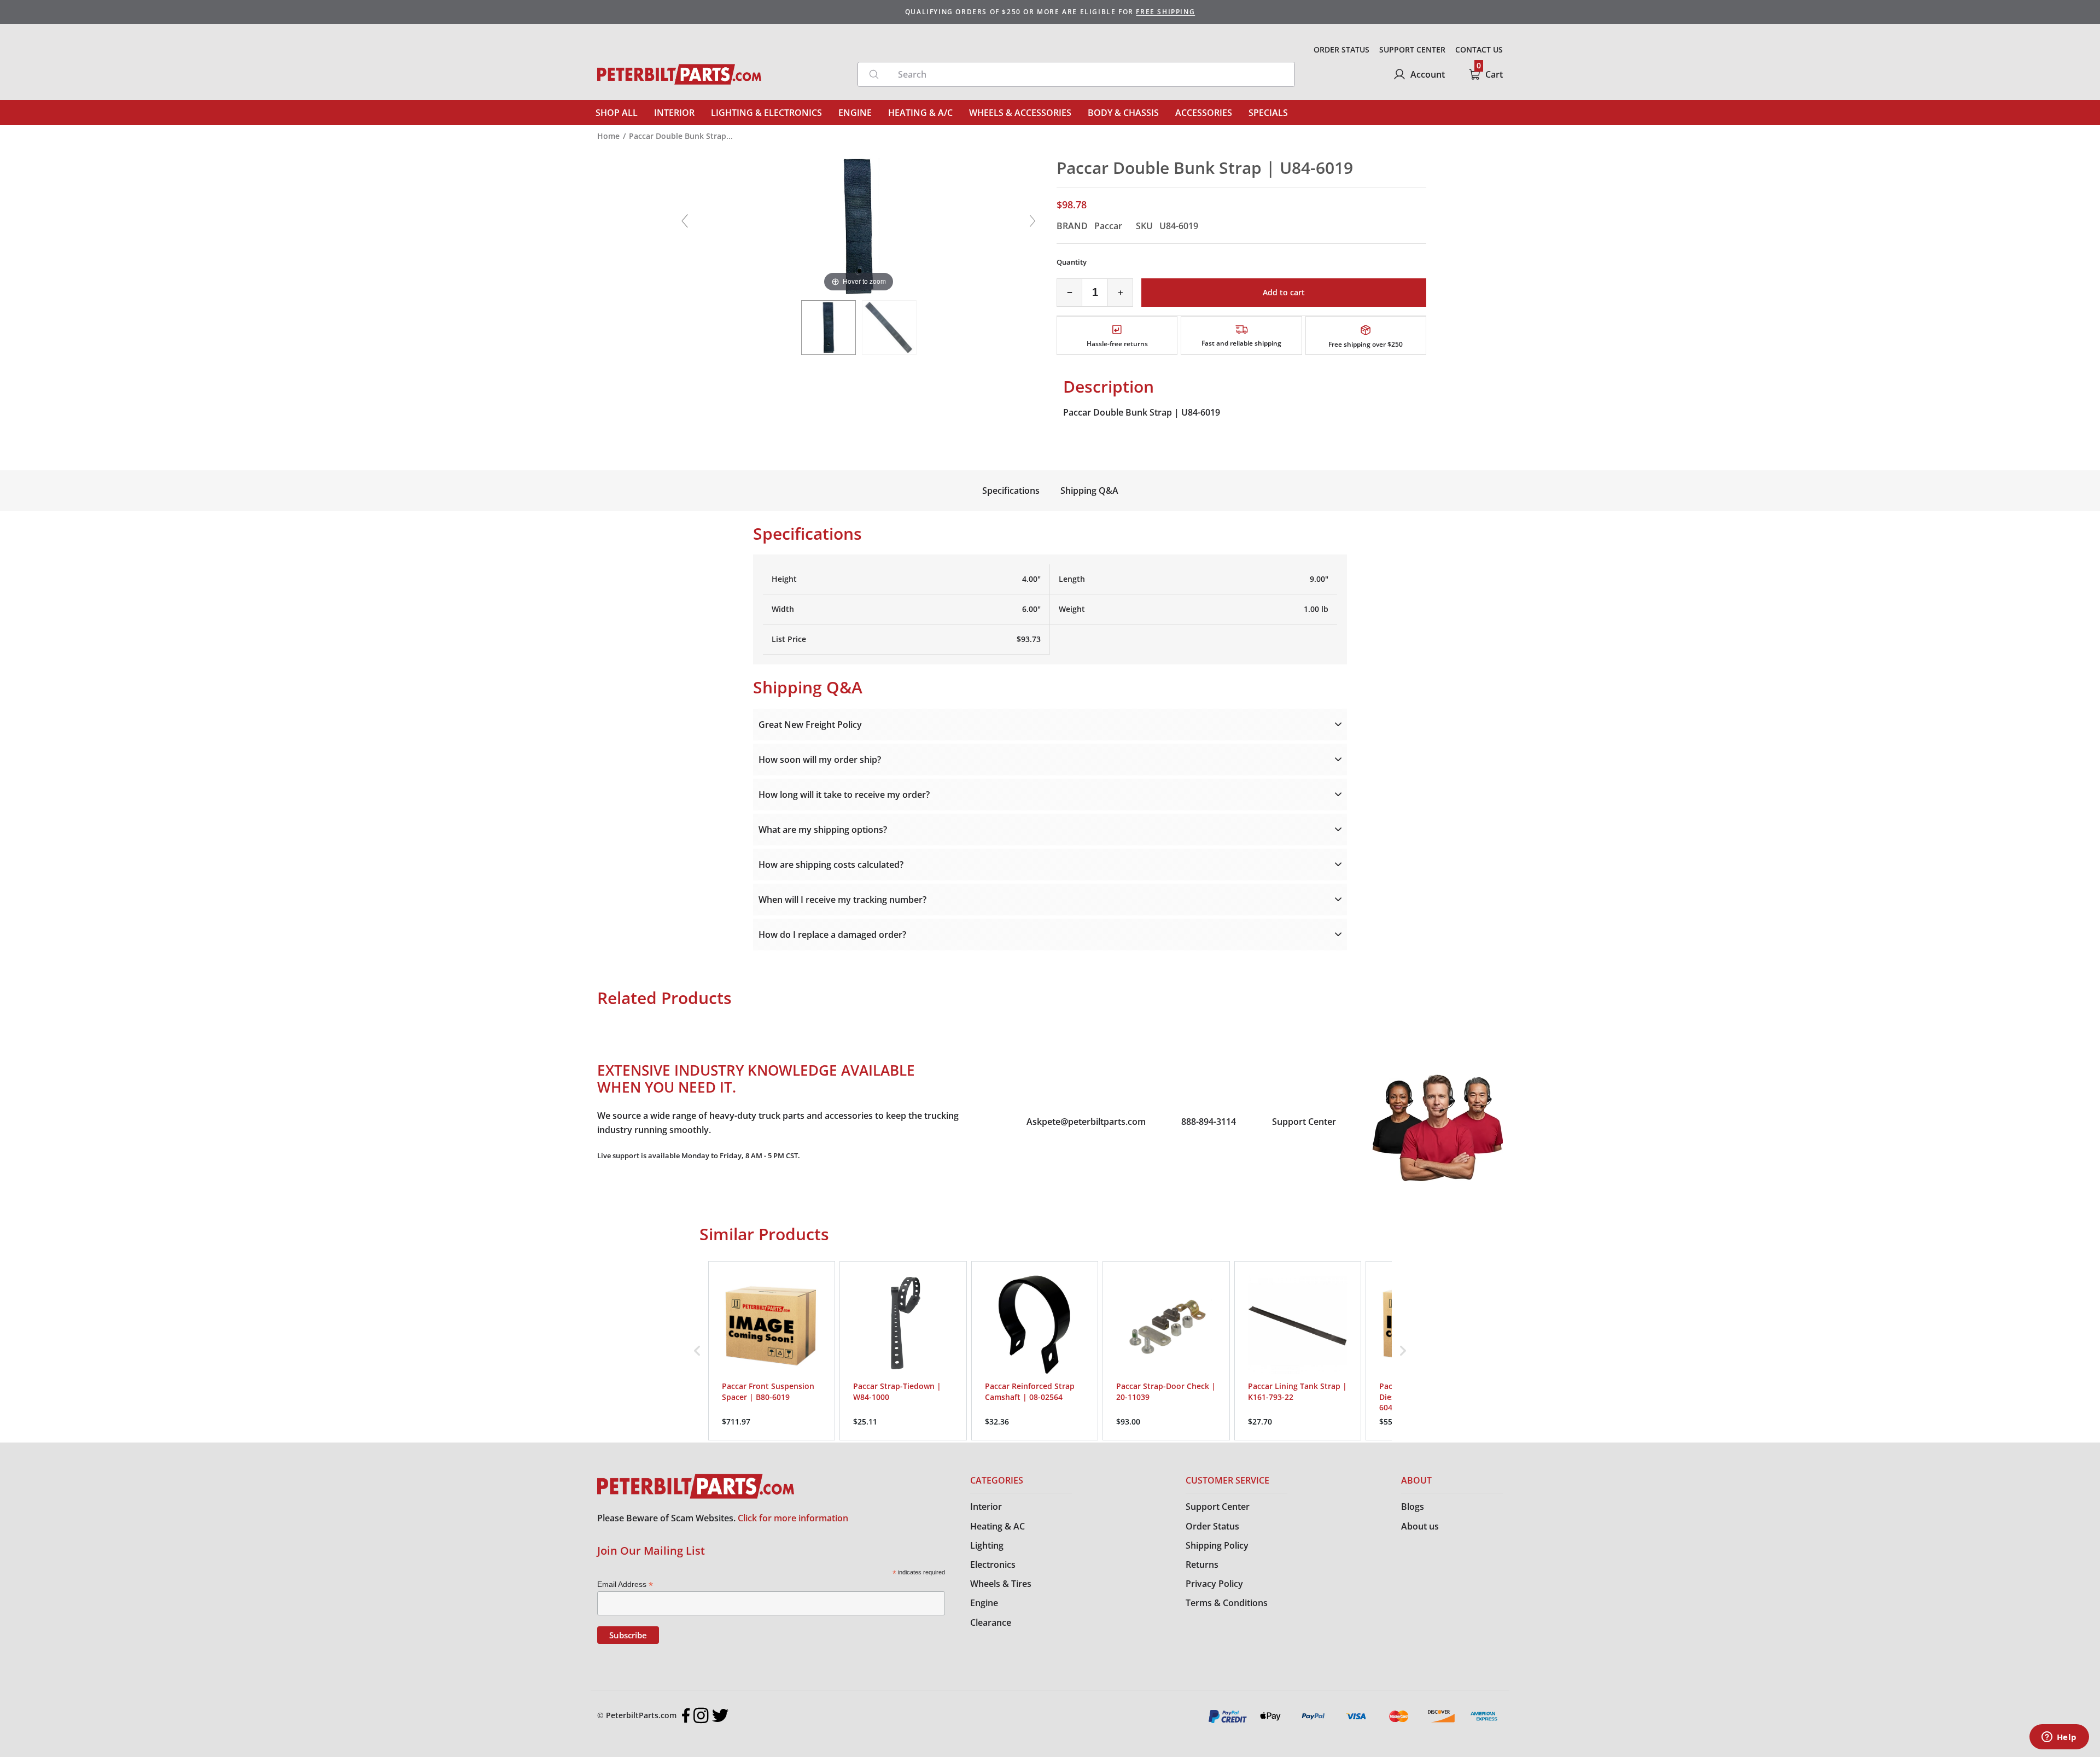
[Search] (874, 74)
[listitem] (772, 1351)
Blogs (1413, 1507)
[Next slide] (1032, 221)
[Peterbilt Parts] (679, 74)
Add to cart (1284, 292)
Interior (986, 1507)
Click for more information (793, 1518)
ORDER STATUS (1341, 49)
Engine (984, 1603)
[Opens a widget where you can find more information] (2059, 1738)
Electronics (993, 1565)
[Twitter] (720, 1715)
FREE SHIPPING (1165, 12)
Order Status (1212, 1526)
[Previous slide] (685, 221)
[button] (697, 1351)
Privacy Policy (1214, 1584)
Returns (1202, 1565)
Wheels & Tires (1001, 1584)
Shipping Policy (1217, 1545)
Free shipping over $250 (1366, 344)
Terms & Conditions (1227, 1603)
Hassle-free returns (1117, 344)
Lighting (987, 1545)
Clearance (991, 1622)
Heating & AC (997, 1526)
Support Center (1304, 1122)
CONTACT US (1479, 49)
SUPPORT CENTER (1412, 49)
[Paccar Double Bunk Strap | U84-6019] (829, 328)
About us (1420, 1526)
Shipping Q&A (1089, 491)
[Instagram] (701, 1715)
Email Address (625, 1584)
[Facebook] (686, 1715)
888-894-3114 (1209, 1122)
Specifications (1011, 491)
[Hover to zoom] (859, 225)
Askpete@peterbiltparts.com (1086, 1122)
